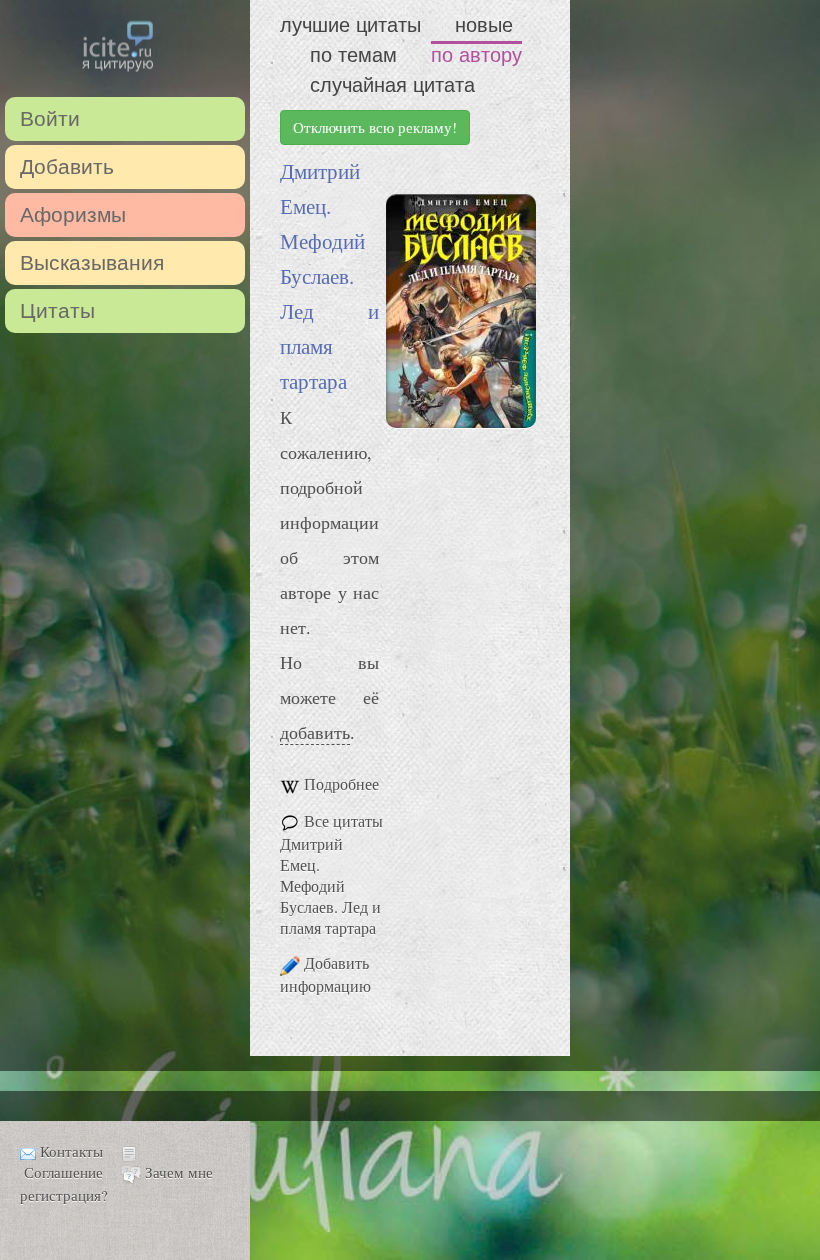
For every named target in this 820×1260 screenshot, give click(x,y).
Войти (50, 118)
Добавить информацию (325, 974)
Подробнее (341, 783)
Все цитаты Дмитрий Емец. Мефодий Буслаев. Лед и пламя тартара (331, 874)
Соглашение (63, 1172)
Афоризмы (73, 214)
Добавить (67, 166)
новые (484, 25)
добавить (315, 732)
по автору (476, 55)
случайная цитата (392, 85)
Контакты (71, 1151)
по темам (353, 55)
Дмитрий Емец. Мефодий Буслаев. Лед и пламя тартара (329, 276)
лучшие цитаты (350, 25)
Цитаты (57, 310)
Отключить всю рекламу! (375, 127)
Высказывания (92, 262)
